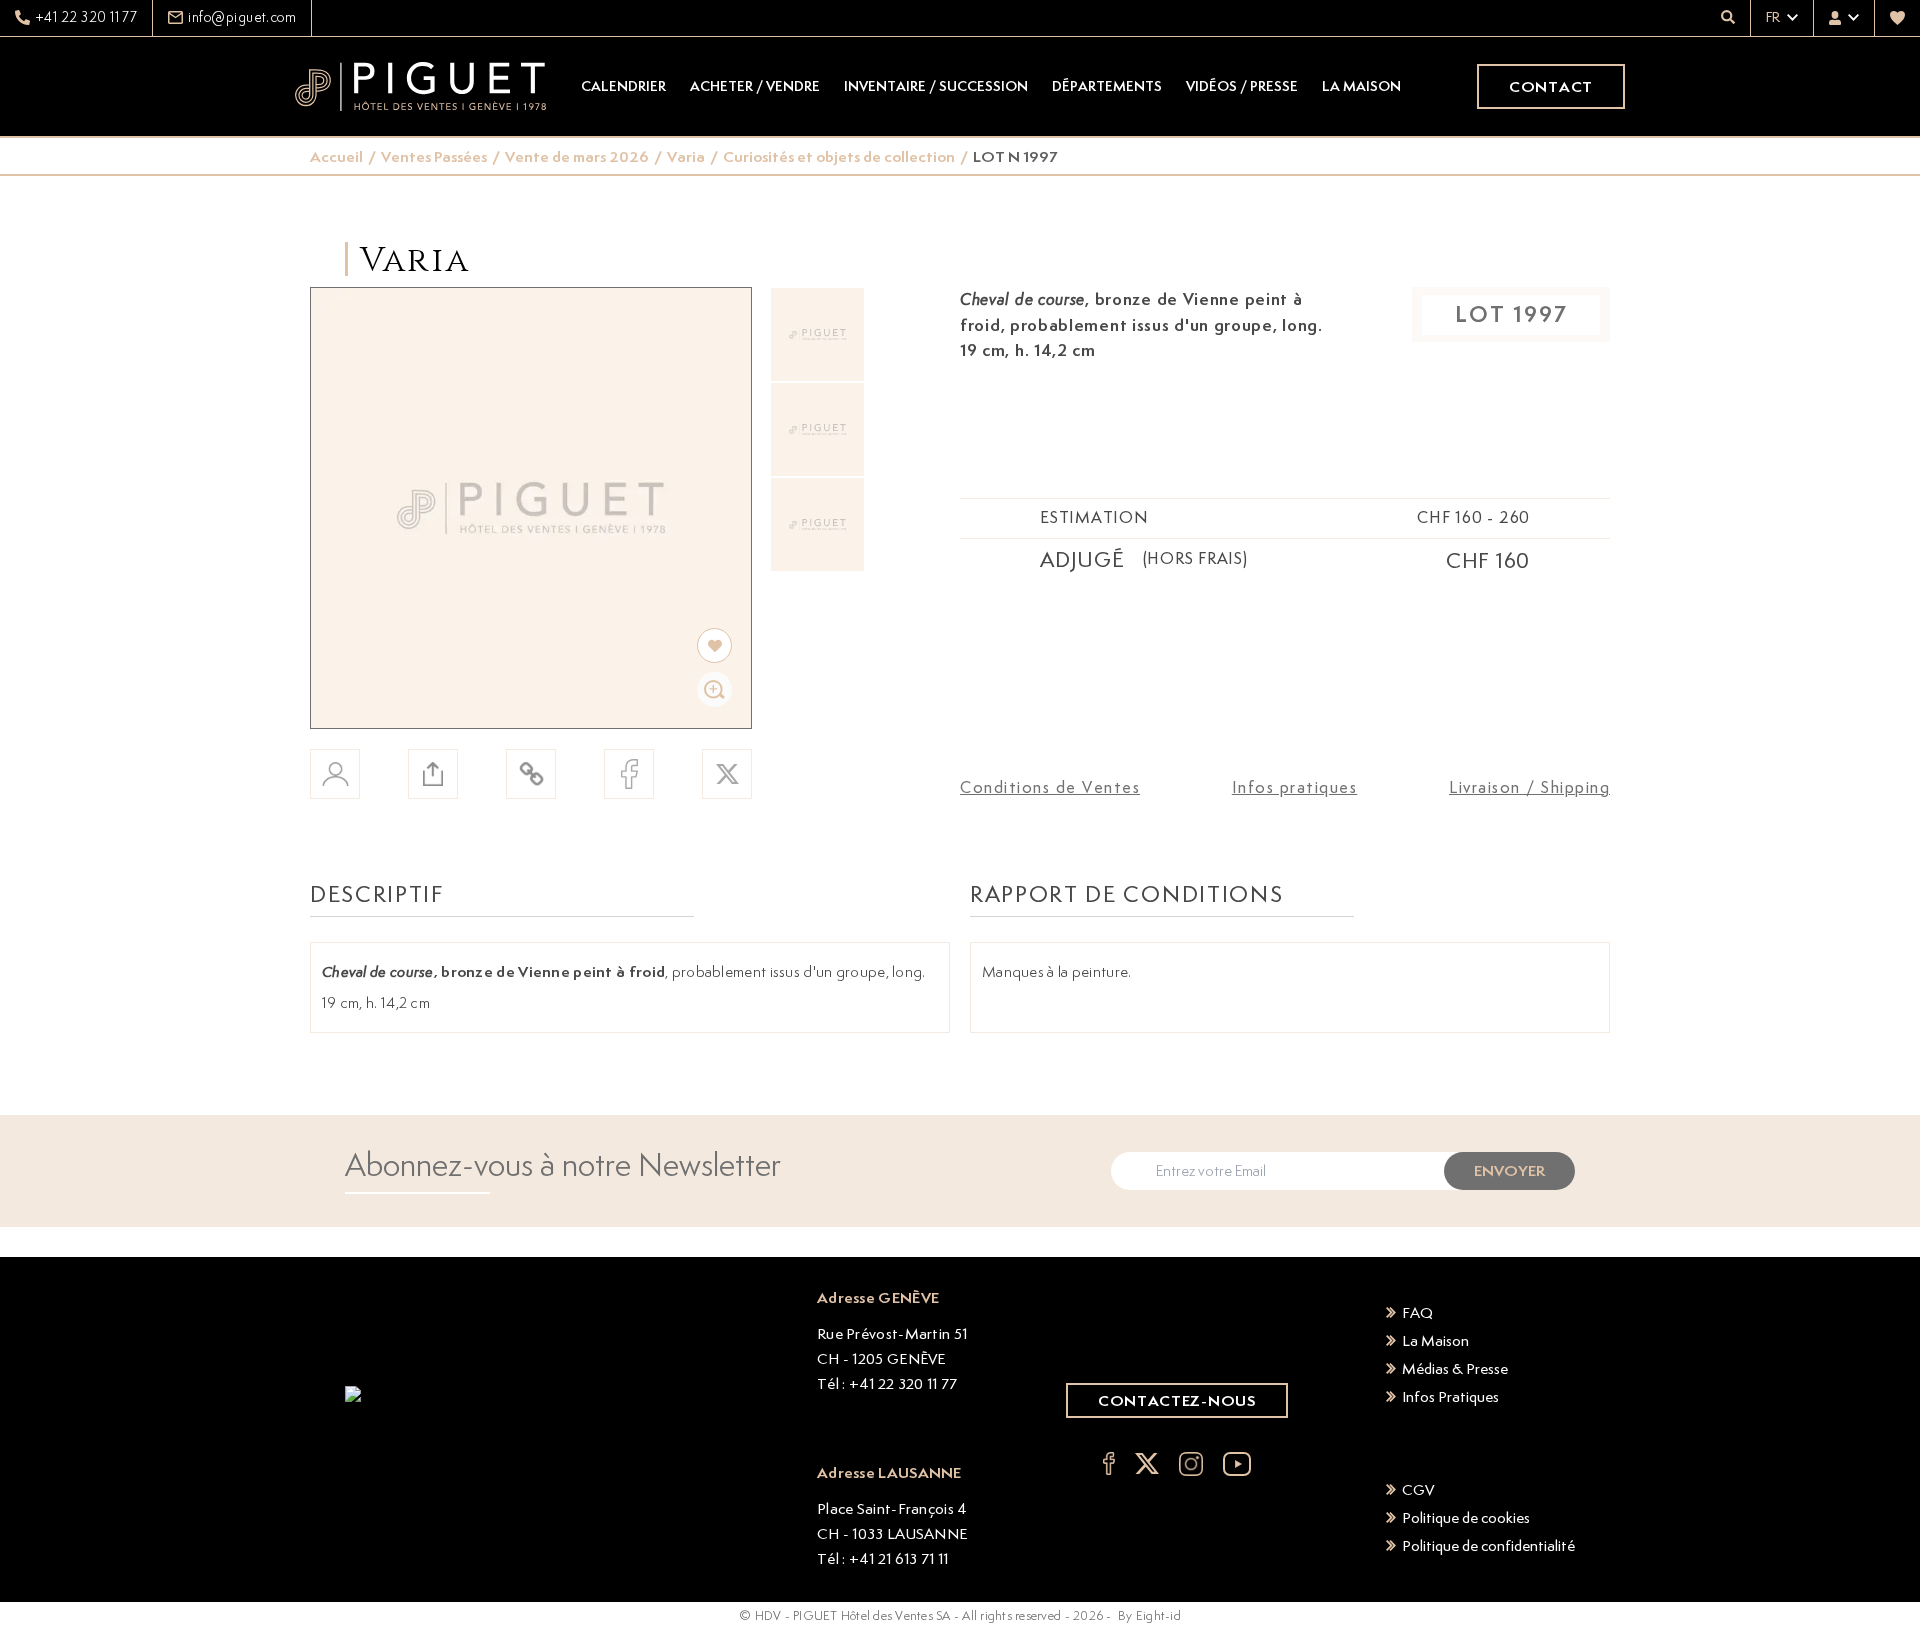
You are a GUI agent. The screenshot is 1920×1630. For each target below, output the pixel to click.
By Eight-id (1149, 1615)
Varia (686, 156)
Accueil (336, 156)
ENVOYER (1509, 1170)
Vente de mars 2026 (577, 156)
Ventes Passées (434, 156)
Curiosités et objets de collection (839, 156)
